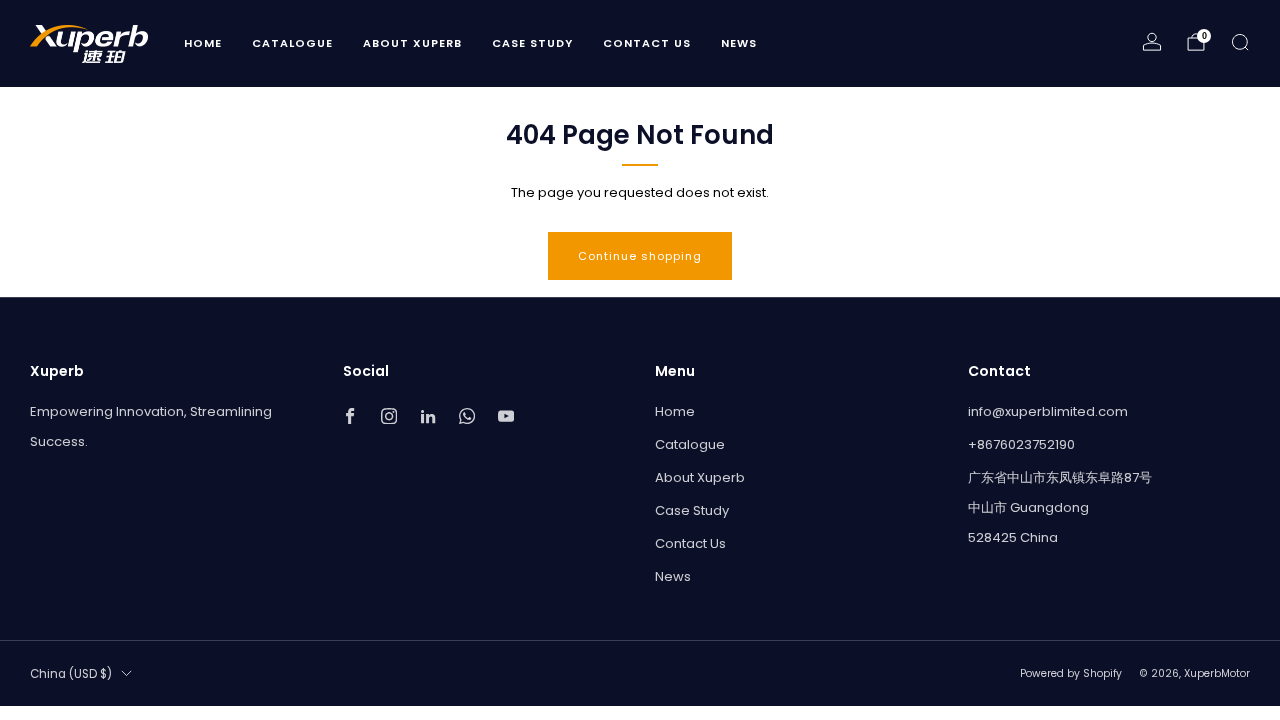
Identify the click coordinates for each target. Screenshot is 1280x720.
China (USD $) (71, 674)
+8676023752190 (1021, 444)
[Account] (1152, 42)
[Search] (1240, 42)
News (739, 43)
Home (203, 43)
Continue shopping (640, 256)
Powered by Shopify (1071, 673)
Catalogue (292, 43)
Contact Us (647, 43)
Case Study (532, 43)
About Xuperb (412, 43)
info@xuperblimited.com (1048, 411)
